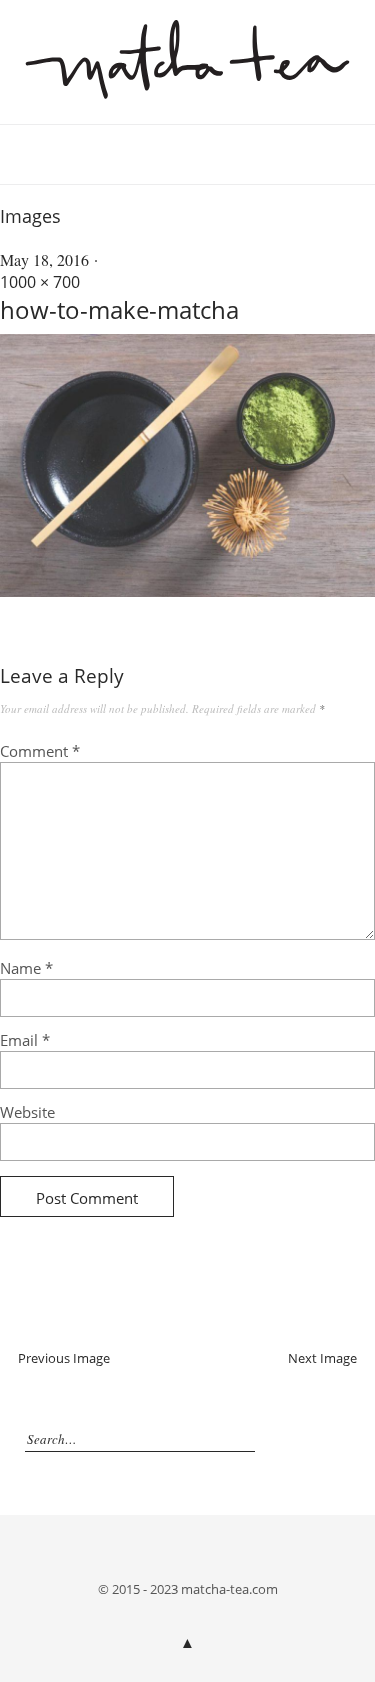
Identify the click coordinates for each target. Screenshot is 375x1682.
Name (26, 968)
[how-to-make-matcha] (187, 591)
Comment (40, 751)
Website (27, 1112)
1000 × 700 (40, 282)
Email (25, 1040)
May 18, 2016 (44, 259)
